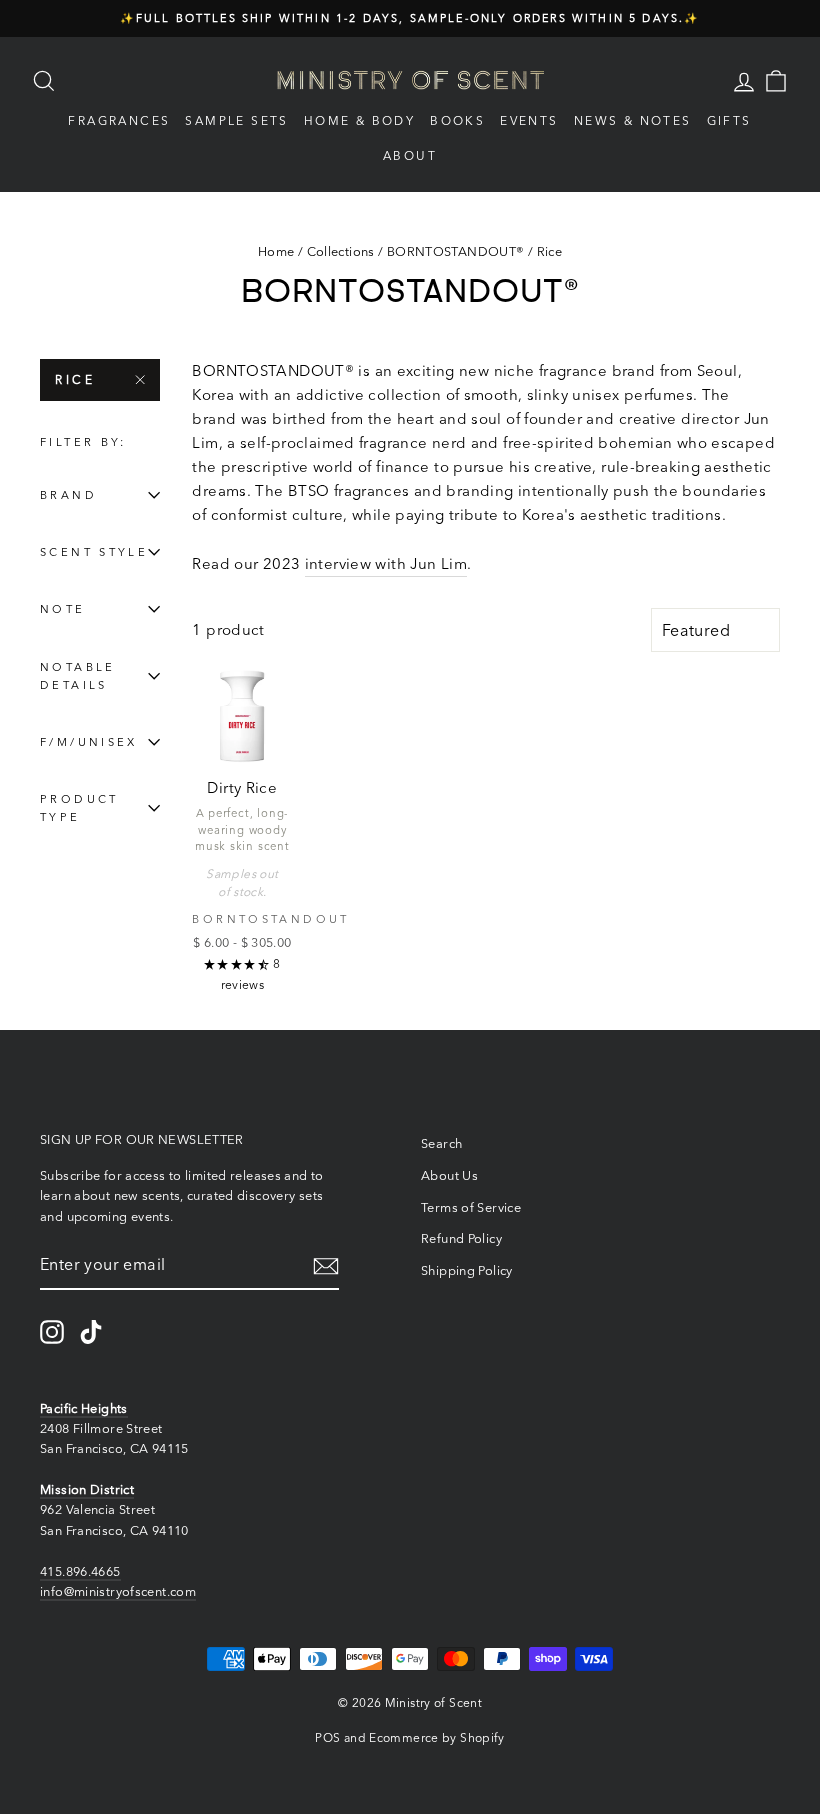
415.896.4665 (80, 1571)
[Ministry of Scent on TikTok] (91, 1332)
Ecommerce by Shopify (437, 1737)
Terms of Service (471, 1207)
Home (276, 251)
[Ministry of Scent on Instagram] (52, 1332)
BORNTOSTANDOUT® (456, 251)
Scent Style (94, 552)
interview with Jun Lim (386, 563)
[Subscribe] (326, 1265)
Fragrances (119, 120)
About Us (449, 1175)
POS (327, 1737)
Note (63, 609)
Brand (68, 495)
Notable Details (78, 676)
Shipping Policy (467, 1270)
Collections (341, 251)
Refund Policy (461, 1238)
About (410, 155)
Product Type (79, 808)
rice (75, 379)
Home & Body (359, 120)
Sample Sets (236, 120)
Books (457, 120)
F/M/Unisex (89, 742)
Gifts (729, 120)
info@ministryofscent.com (118, 1591)
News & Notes (633, 120)
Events (529, 120)
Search (441, 1143)
